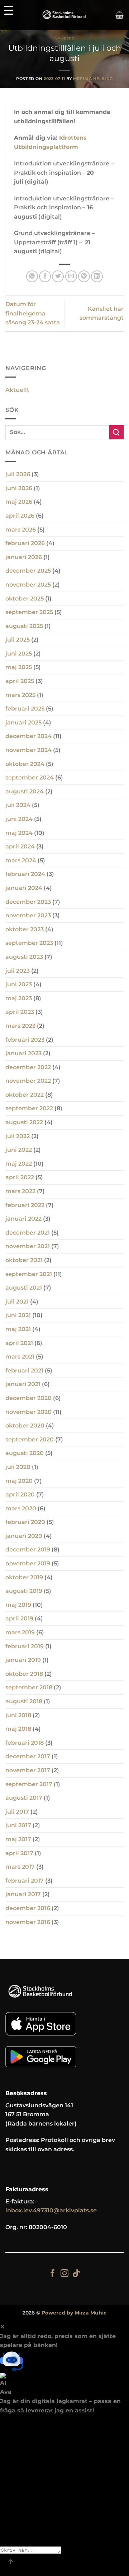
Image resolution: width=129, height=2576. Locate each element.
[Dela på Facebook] (45, 276)
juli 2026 (18, 474)
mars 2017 (20, 1867)
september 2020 (30, 1439)
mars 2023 (20, 1026)
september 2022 (29, 1108)
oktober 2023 (25, 929)
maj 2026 (19, 502)
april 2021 (19, 1343)
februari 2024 (25, 874)
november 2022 (28, 1081)
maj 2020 (19, 1481)
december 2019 (28, 1549)
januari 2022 (23, 1219)
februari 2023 (25, 1040)
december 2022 (28, 1067)
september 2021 (29, 1274)
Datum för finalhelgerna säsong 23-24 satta (33, 313)
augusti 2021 (24, 1288)
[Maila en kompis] (71, 276)
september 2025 (29, 612)
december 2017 (28, 1756)
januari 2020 (24, 1536)
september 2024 (30, 778)
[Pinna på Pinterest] (84, 276)
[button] (120, 15)
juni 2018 (18, 1715)
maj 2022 (19, 1164)
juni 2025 (19, 654)
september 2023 (29, 943)
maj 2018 (18, 1729)
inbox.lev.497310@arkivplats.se (51, 2210)
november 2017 (28, 1770)
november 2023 (28, 915)
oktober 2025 (25, 599)
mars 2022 (20, 1191)
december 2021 (28, 1233)
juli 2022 (18, 1136)
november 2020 (28, 1412)
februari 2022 (25, 1205)
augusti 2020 (25, 1453)
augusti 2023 (24, 957)
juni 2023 (19, 984)
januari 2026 (24, 557)
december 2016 (28, 1908)
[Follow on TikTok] (76, 2274)
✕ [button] (2, 2327)
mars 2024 (21, 860)
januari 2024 (24, 888)
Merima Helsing (93, 79)
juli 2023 (18, 971)
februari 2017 (25, 1881)
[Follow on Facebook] (53, 2274)
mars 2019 (20, 1632)
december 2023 (28, 902)
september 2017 (29, 1784)
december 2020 (28, 1398)
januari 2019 (23, 1660)
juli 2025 (18, 640)
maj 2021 (18, 1329)
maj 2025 (19, 667)
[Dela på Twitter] (58, 276)
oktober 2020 (25, 1426)
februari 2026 (25, 543)
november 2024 (28, 750)
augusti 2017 (24, 1798)
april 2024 (20, 846)
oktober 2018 (24, 1674)
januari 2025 (23, 723)
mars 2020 (21, 1508)
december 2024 (28, 736)
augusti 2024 (25, 791)
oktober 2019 (24, 1577)
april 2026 (20, 516)
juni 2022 (19, 1150)
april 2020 (20, 1494)
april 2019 (19, 1618)
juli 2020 (18, 1467)
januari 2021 (23, 1384)
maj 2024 (19, 833)
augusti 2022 (24, 1122)
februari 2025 (25, 709)
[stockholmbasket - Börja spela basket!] (65, 15)
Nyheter (65, 39)
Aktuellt (17, 390)
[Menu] (9, 10)
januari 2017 (23, 1894)
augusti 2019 (24, 1591)
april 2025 (20, 681)
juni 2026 (19, 488)
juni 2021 (18, 1315)
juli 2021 (17, 1302)
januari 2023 (23, 1053)
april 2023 (20, 1012)
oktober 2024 (25, 764)
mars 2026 (21, 530)
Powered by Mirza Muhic (74, 2313)
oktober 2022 (25, 1095)
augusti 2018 (24, 1701)
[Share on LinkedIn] (97, 276)
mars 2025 (20, 695)
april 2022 (20, 1177)
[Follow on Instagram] (64, 2274)
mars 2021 (20, 1357)
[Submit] (116, 432)
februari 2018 (25, 1743)
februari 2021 (24, 1371)
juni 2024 (19, 819)
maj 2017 (18, 1839)
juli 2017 (17, 1812)
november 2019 (28, 1563)
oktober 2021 (24, 1260)
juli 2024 (18, 805)
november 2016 (28, 1922)
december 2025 (28, 571)
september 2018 (29, 1687)
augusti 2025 (24, 626)
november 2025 (28, 585)
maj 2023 (19, 998)
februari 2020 (25, 1522)
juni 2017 (18, 1825)
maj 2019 (18, 1605)
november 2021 (28, 1246)
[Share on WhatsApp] (32, 276)
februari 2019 (25, 1646)
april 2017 (19, 1853)
